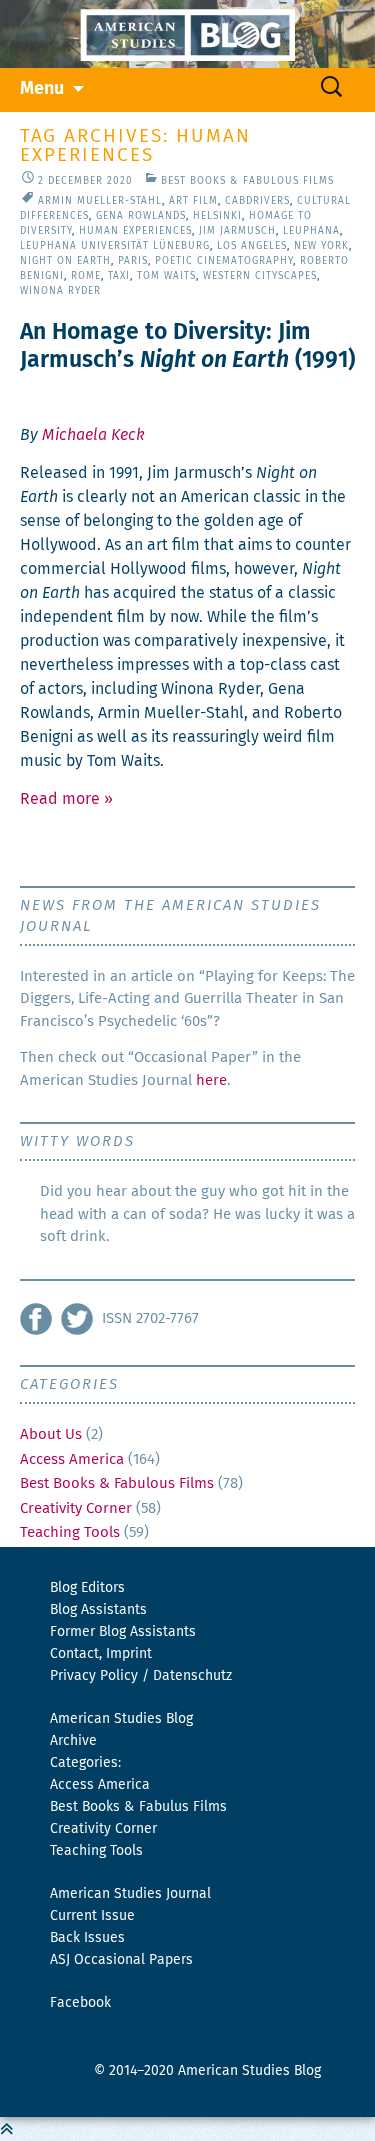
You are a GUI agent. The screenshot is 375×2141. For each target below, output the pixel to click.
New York (321, 246)
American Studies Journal (130, 1894)
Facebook (80, 2003)
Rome (86, 276)
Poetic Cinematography (224, 261)
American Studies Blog (121, 1719)
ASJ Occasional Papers (121, 1960)
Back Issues (87, 1938)
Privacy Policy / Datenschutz (141, 1676)
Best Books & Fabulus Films (138, 1807)
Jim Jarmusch (237, 231)
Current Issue (92, 1916)
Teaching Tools (70, 1532)
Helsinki (217, 216)
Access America (72, 1459)
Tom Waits (166, 276)
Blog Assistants (98, 1610)
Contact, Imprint (101, 1654)
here (211, 1080)
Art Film (193, 201)
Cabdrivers (257, 201)
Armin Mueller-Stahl (100, 201)
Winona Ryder (60, 291)
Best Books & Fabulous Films (247, 181)
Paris (133, 261)
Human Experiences (135, 231)
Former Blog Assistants (123, 1632)
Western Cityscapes (260, 276)
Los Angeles (252, 246)
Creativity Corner (76, 1508)
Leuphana (311, 231)
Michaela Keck (93, 435)
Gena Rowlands (141, 216)
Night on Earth (65, 261)
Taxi (119, 276)
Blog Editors (87, 1588)
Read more (66, 799)
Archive (73, 1741)
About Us (51, 1434)
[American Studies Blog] (187, 34)
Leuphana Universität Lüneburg (115, 246)
